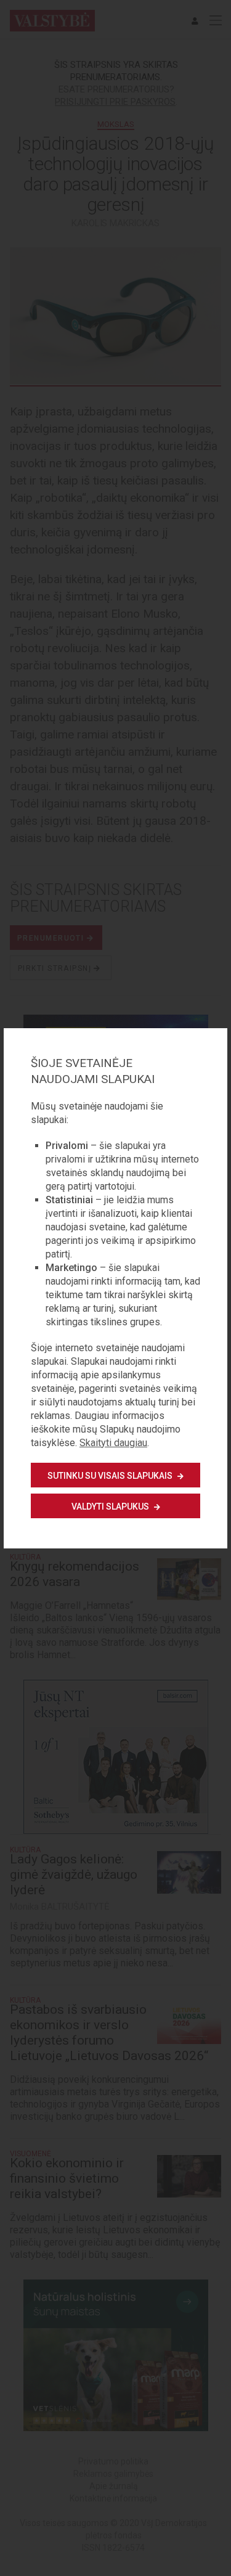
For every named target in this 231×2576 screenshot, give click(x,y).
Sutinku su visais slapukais (111, 1476)
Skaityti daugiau (113, 1443)
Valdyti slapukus (111, 1507)
